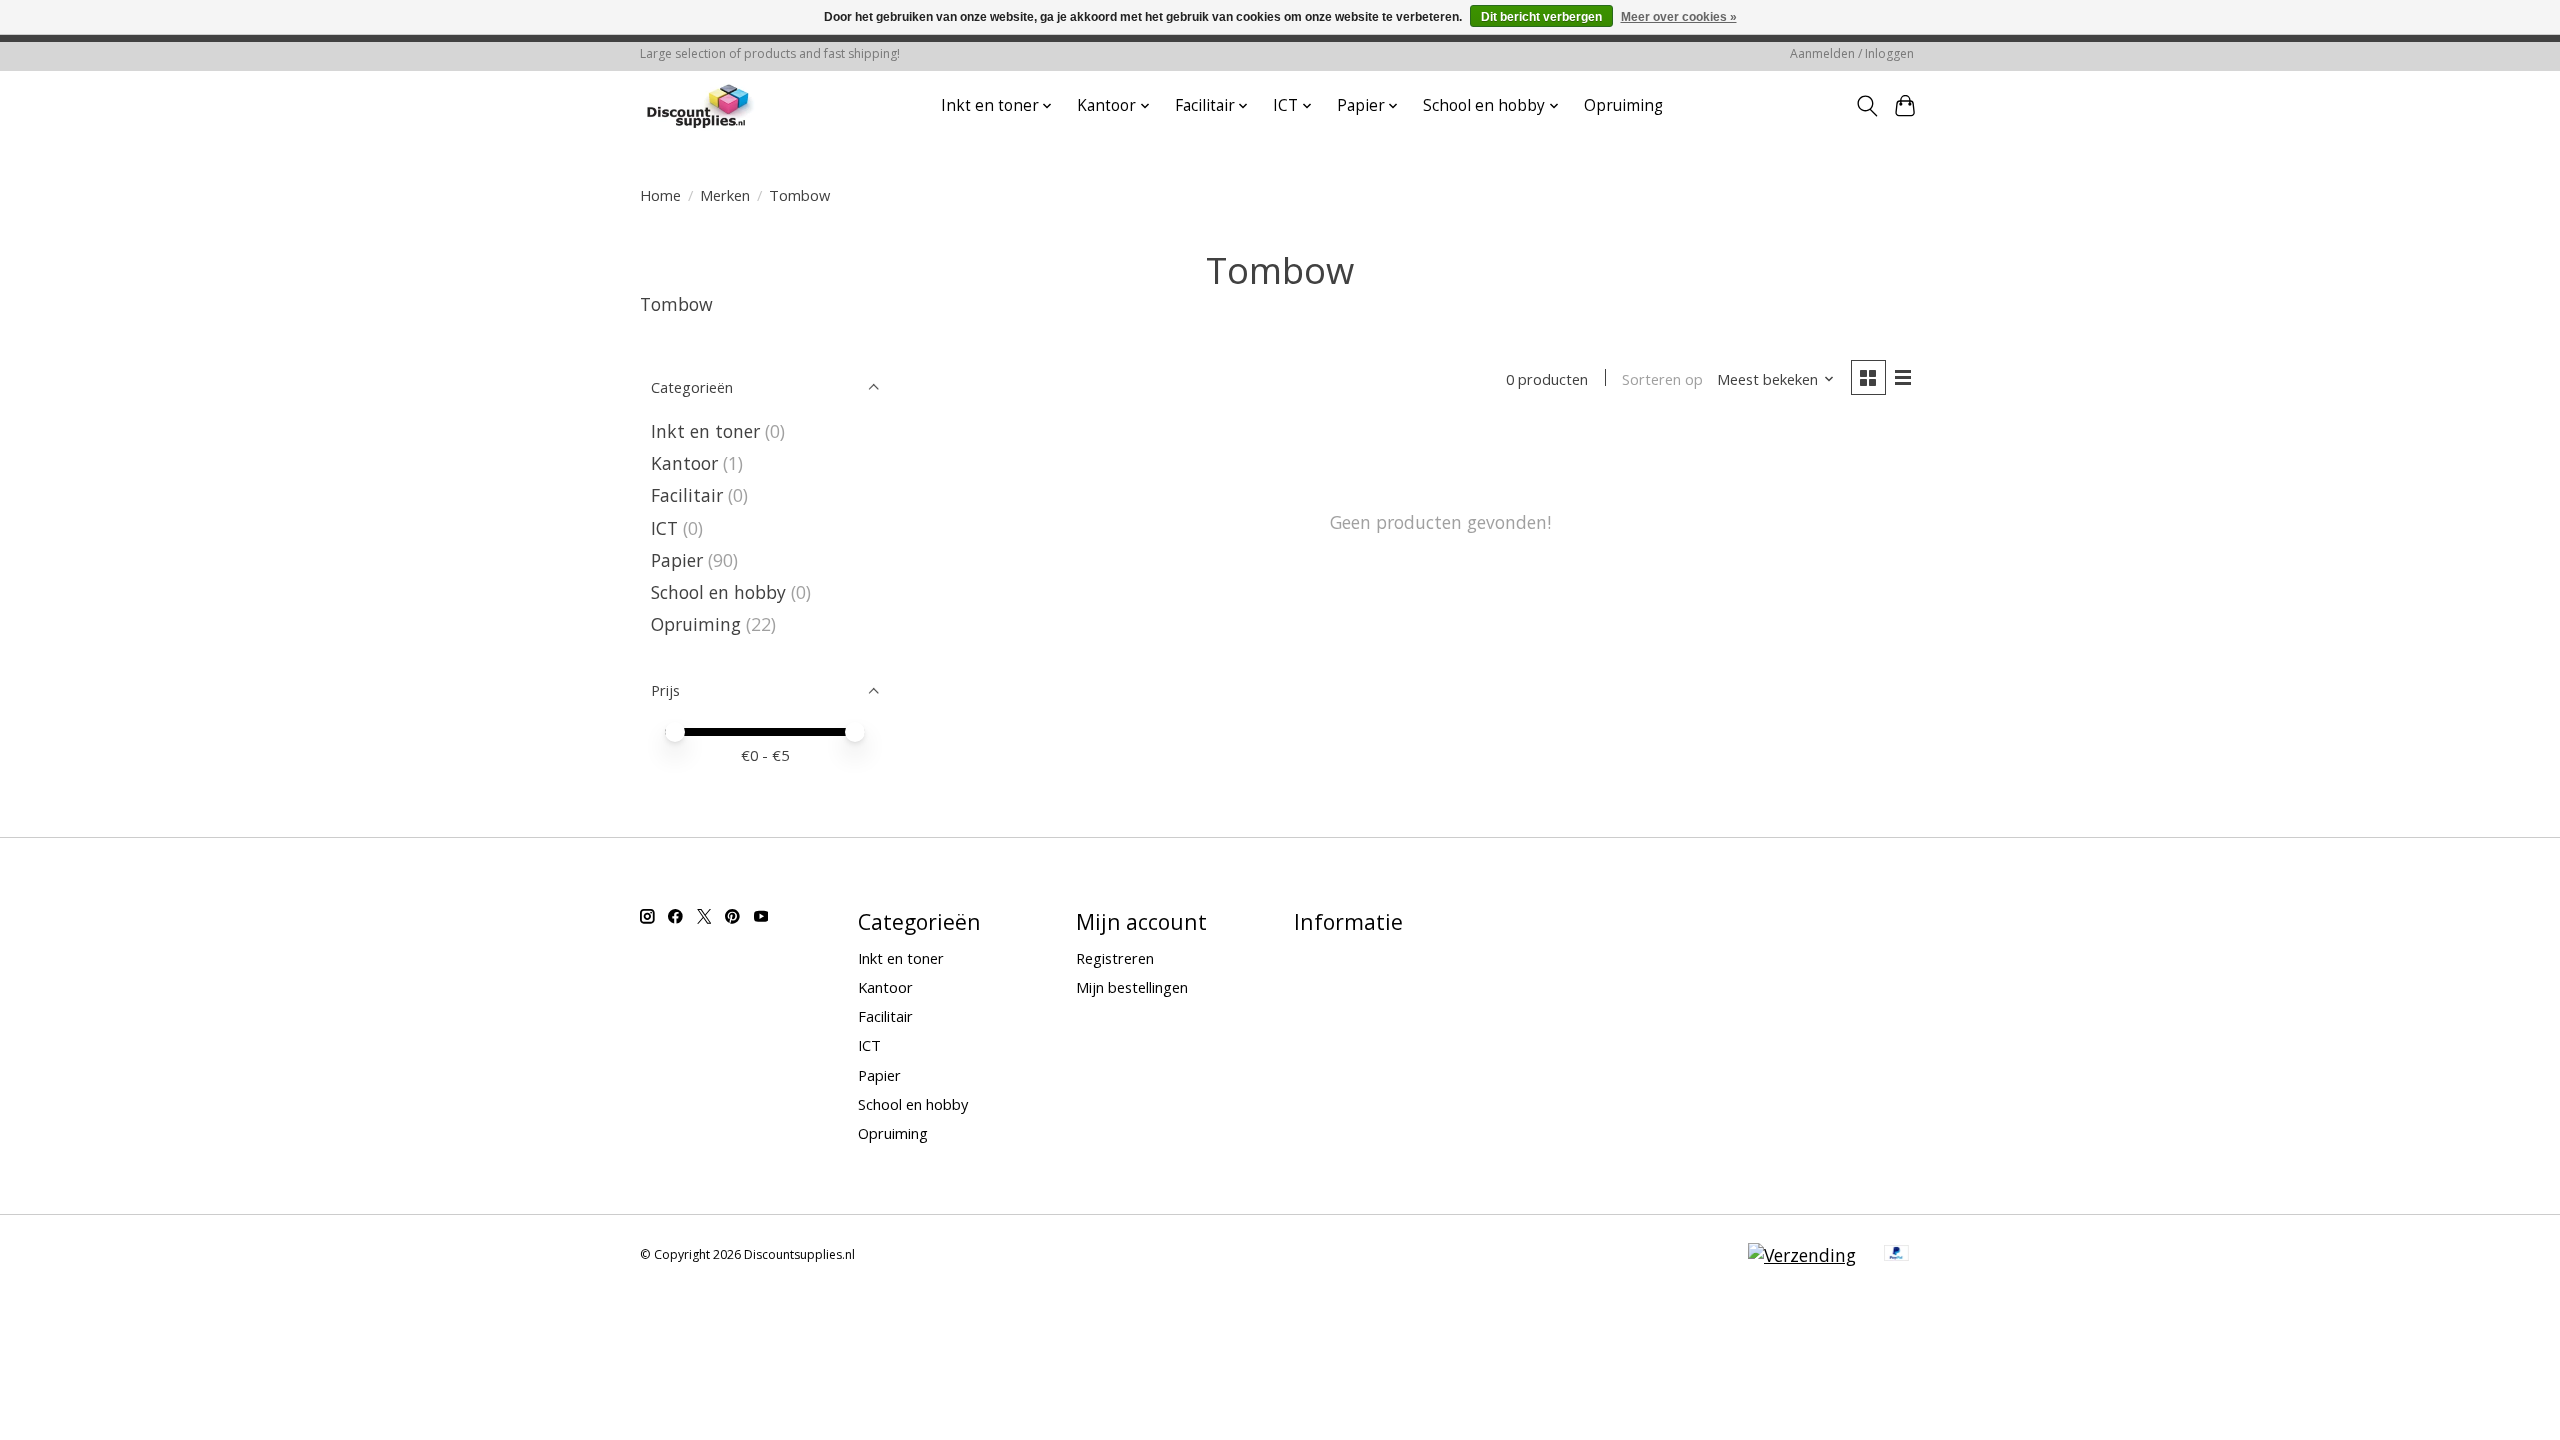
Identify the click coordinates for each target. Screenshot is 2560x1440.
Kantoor (684, 463)
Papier (677, 560)
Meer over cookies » (1679, 17)
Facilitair (687, 495)
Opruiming (1623, 105)
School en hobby (718, 592)
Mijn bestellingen (1132, 987)
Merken (725, 195)
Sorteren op (1662, 379)
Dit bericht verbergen (1541, 17)
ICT (664, 528)
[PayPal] (1897, 1255)
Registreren (1115, 958)
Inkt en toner (705, 431)
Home (660, 195)
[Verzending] (1802, 1255)
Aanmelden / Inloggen (1852, 53)
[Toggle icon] (1866, 106)
